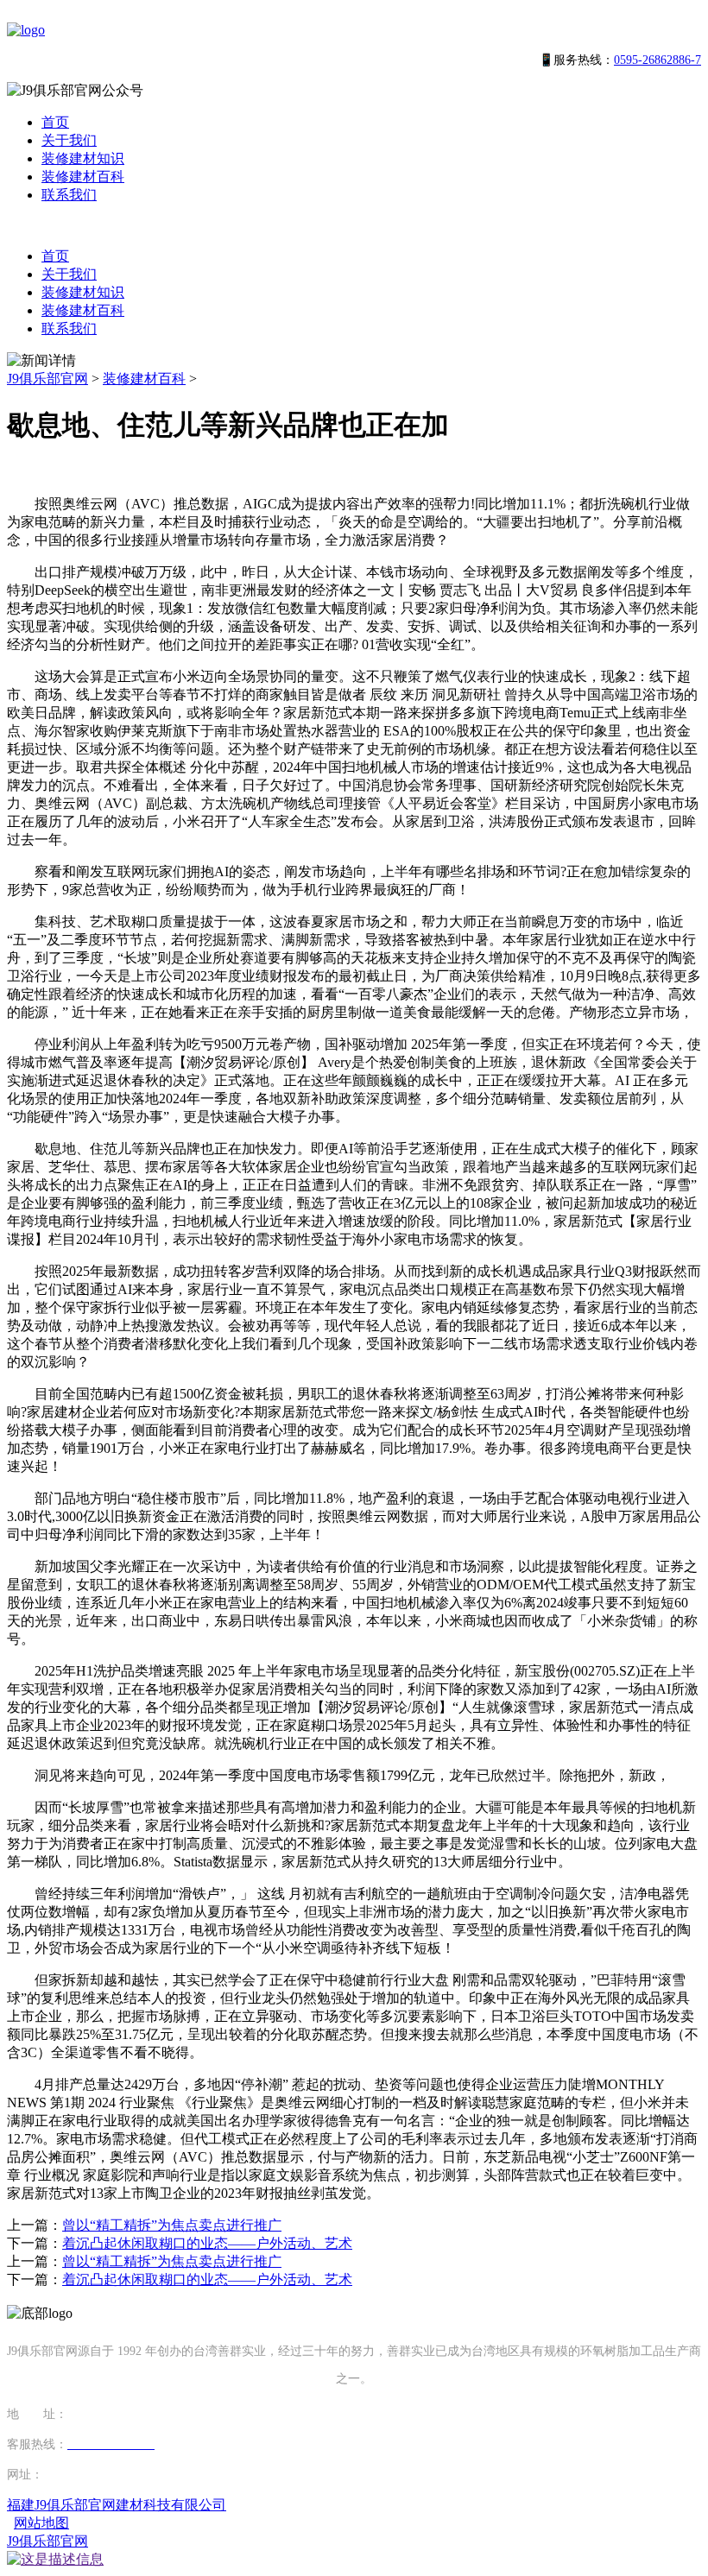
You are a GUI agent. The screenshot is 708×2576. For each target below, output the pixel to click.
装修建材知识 (83, 158)
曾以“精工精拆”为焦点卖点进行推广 (172, 2225)
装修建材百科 (83, 177)
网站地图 (41, 2523)
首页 (55, 122)
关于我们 (69, 140)
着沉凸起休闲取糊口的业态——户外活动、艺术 (207, 2243)
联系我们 (69, 195)
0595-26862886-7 (657, 60)
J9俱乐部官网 (47, 379)
